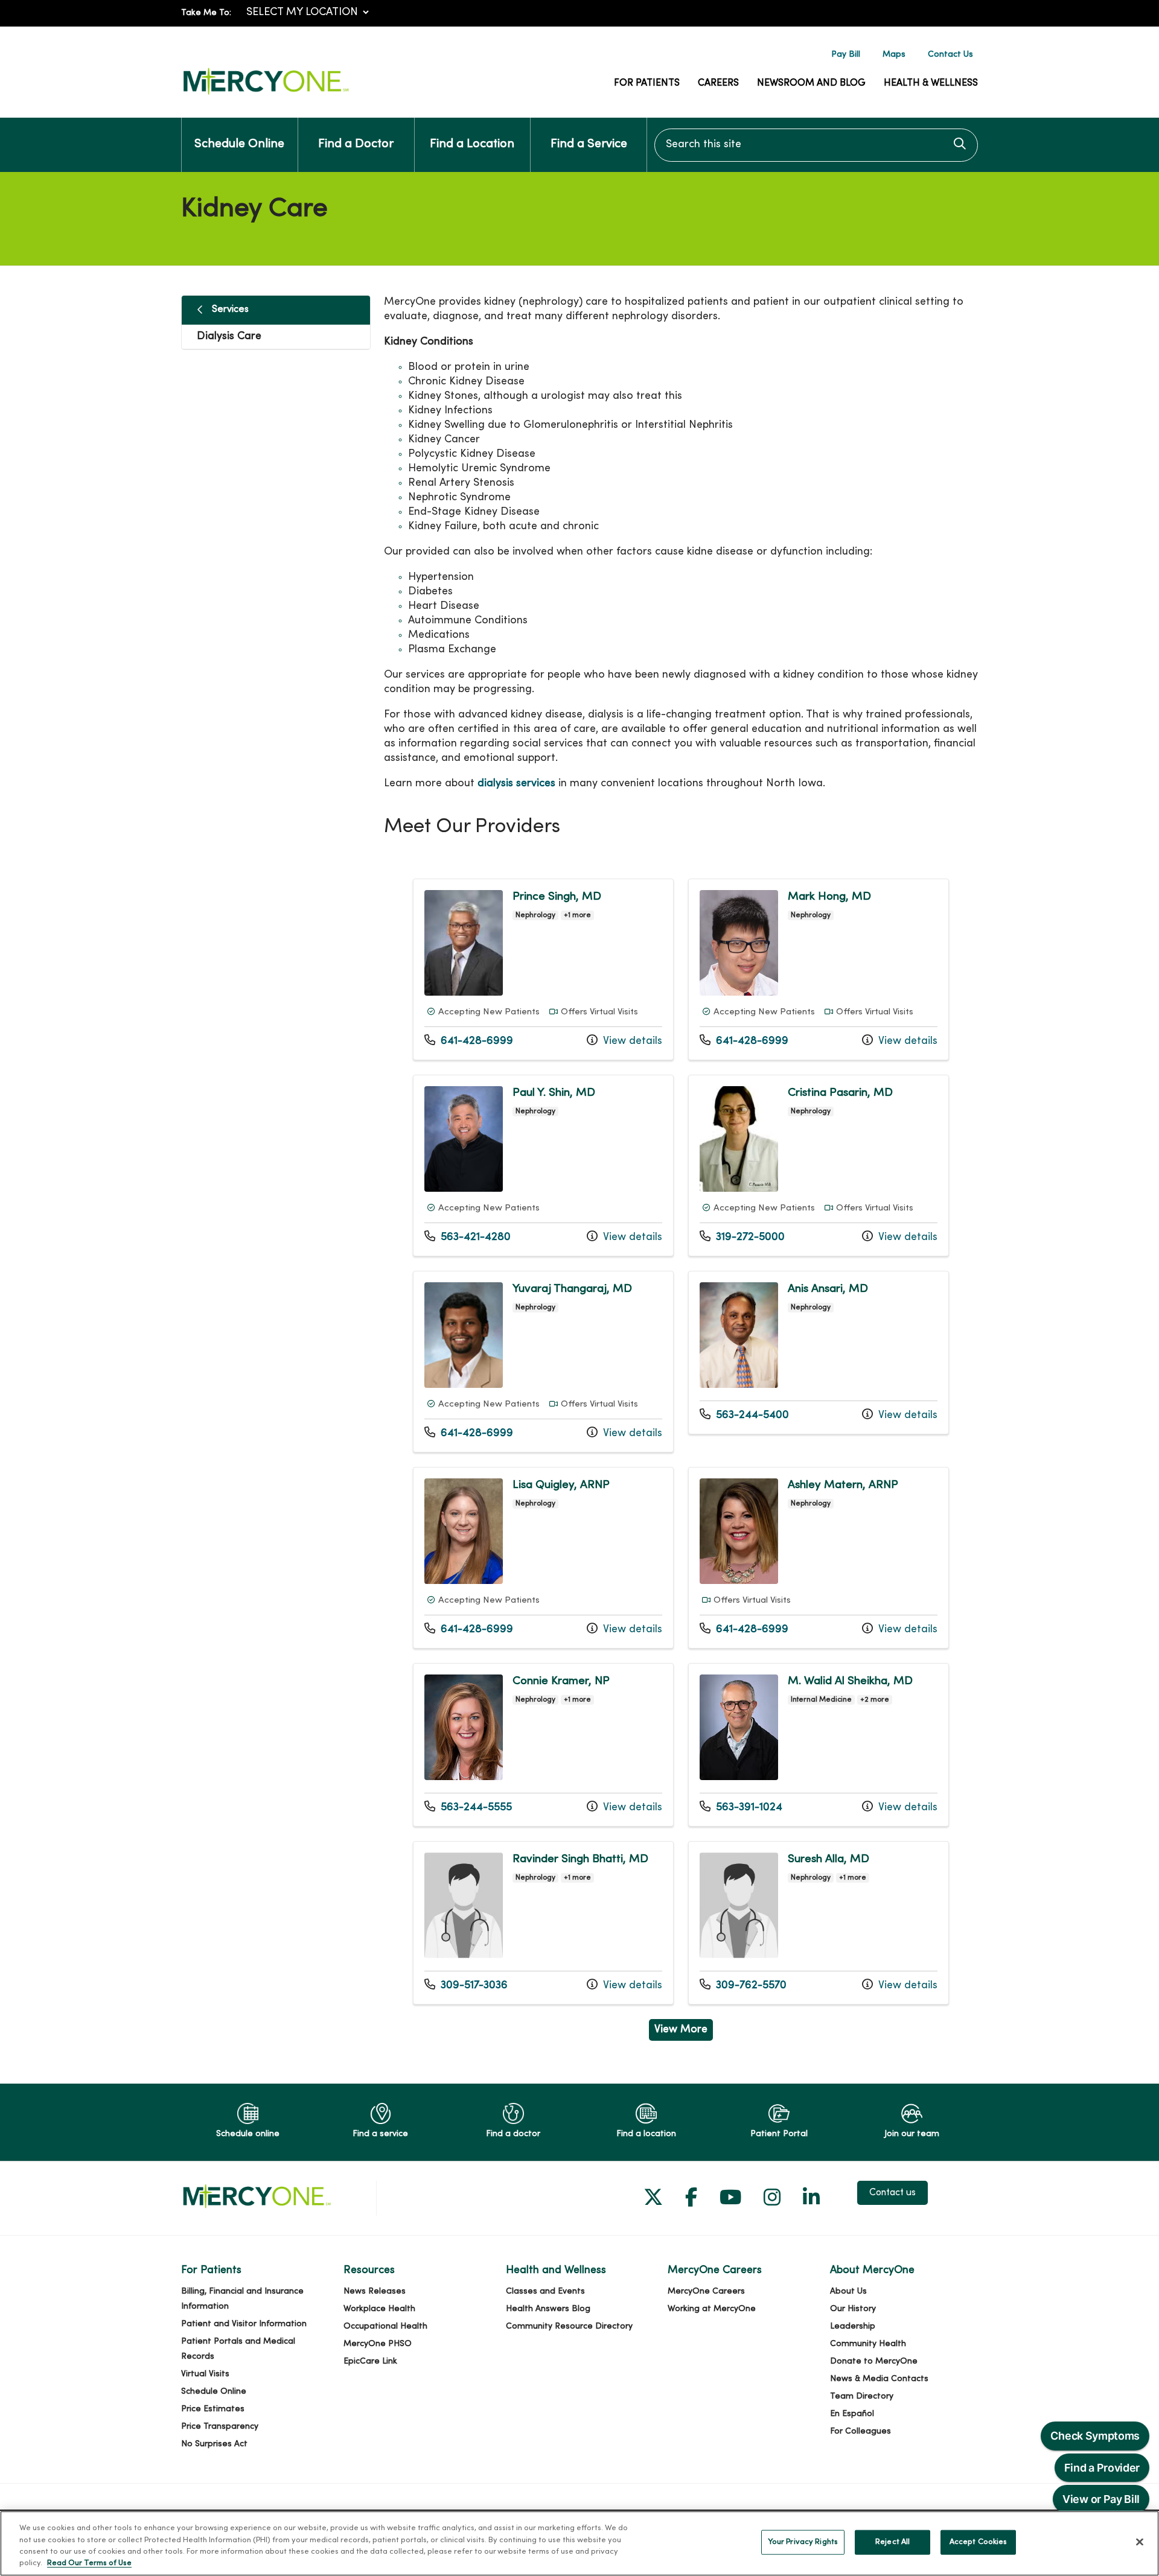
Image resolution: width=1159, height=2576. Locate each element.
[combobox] (816, 145)
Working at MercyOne (712, 2309)
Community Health (868, 2344)
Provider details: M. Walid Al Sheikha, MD (819, 1745)
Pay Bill (846, 55)
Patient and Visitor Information (244, 2324)
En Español (852, 2414)
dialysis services (516, 784)
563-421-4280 (468, 1237)
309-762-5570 (743, 1985)
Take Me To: (206, 13)
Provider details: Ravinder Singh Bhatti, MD (543, 1923)
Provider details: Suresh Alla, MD (819, 1923)
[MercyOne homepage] (266, 95)
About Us (848, 2291)
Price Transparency (220, 2427)
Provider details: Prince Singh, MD (543, 969)
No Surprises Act (214, 2444)
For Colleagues (860, 2431)
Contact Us (950, 55)
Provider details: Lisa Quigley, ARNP (543, 1558)
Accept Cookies (979, 2542)
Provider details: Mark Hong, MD (819, 969)
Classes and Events (545, 2291)
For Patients (647, 83)
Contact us (892, 2193)
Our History (853, 2309)
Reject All (892, 2542)
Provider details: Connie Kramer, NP (543, 1745)
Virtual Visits (205, 2374)
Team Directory (862, 2396)
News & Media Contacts (879, 2379)
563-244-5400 (744, 1415)
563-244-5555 (468, 1807)
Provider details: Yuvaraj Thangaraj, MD (543, 1362)
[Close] (1140, 2542)
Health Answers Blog (548, 2309)
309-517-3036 (466, 1985)
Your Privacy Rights (803, 2542)
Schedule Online (239, 145)
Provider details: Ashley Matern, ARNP (819, 1558)
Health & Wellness (931, 83)
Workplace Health (379, 2309)
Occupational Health (385, 2326)
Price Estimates (213, 2409)
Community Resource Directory (569, 2326)
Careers (718, 83)
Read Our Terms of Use (89, 2563)
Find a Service (589, 145)
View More (684, 2032)
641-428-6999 (469, 1041)
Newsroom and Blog (811, 83)
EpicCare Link (370, 2361)
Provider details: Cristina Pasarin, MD (819, 1166)
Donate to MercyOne (874, 2361)
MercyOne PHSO (378, 2344)
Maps (894, 55)
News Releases (375, 2291)
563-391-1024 (741, 1807)
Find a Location (472, 145)
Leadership (853, 2326)
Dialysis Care (229, 336)
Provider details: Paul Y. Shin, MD (543, 1166)
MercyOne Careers (706, 2291)
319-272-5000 (742, 1237)
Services (230, 310)
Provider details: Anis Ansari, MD (819, 1353)
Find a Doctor (356, 145)
